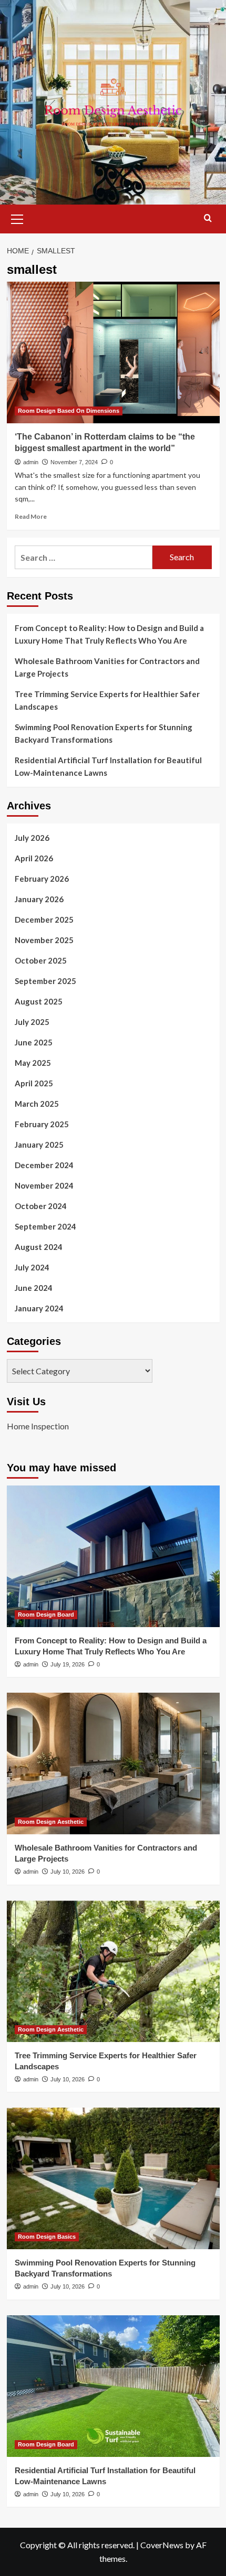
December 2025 (44, 920)
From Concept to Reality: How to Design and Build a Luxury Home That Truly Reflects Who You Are (109, 634)
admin (31, 462)
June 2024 (34, 1288)
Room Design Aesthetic (51, 1822)
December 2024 (44, 1165)
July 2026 (32, 838)
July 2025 (32, 1022)
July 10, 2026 (68, 1872)
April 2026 (34, 858)
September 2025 (45, 981)
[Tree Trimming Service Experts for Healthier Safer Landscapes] (113, 1971)
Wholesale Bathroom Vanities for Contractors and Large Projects (107, 667)
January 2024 (39, 1308)
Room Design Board (46, 1615)
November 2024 (44, 1185)
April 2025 (34, 1083)
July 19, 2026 (68, 1664)
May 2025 (33, 1063)
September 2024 (45, 1226)
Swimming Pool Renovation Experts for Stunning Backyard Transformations (104, 733)
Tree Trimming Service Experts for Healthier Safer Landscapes (107, 700)
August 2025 (39, 1001)
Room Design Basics (47, 2237)
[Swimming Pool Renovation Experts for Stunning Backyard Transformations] (113, 2178)
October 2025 (41, 960)
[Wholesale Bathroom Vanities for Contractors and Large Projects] (113, 1763)
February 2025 (42, 1124)
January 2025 (39, 1145)
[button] (17, 218)
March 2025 (37, 1104)
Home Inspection (38, 1426)
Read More (31, 516)
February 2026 (42, 879)
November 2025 (44, 940)
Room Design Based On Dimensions (69, 411)
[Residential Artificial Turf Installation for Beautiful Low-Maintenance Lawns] (113, 2386)
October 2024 (41, 1206)
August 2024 (39, 1247)
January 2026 (39, 899)
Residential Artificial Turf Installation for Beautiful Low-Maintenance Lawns (108, 766)
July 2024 (32, 1267)
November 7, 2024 (74, 462)
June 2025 (34, 1042)
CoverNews (162, 2545)
